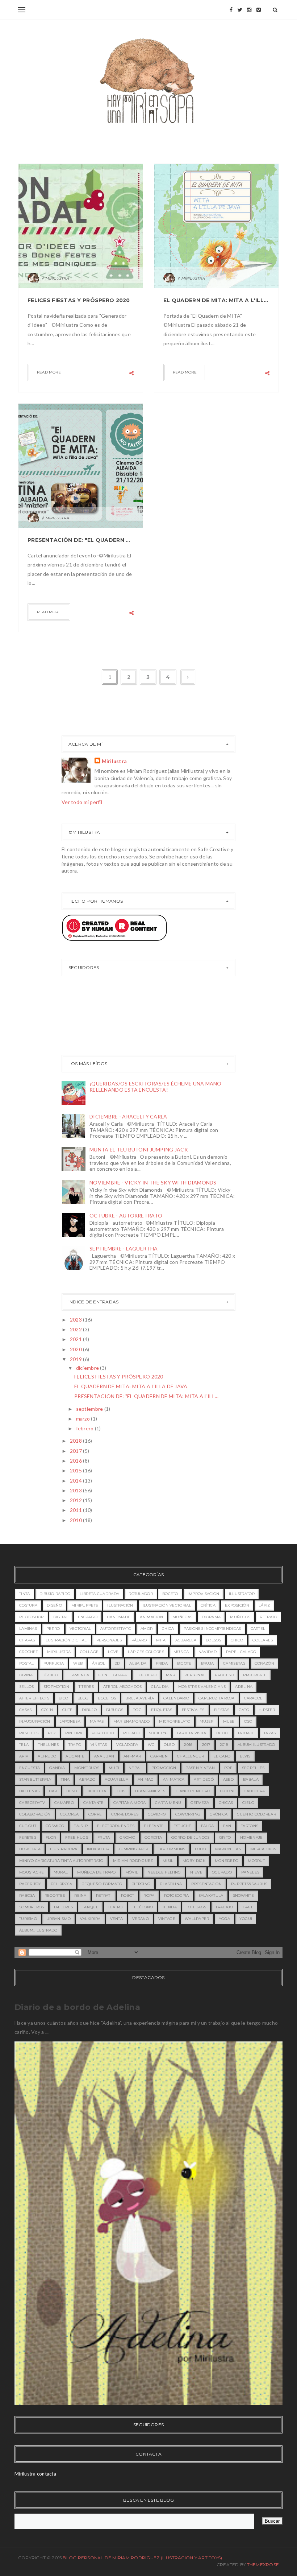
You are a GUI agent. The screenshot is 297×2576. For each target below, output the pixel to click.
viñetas (99, 1745)
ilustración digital (66, 1640)
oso (248, 1721)
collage (89, 1652)
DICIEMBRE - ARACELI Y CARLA (128, 1116)
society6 (158, 1733)
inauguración (35, 1721)
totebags (196, 1907)
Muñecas (182, 1617)
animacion (151, 1617)
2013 (76, 1490)
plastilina (171, 1884)
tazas (270, 1733)
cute (67, 1710)
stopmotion (56, 1687)
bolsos (214, 1640)
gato (244, 1710)
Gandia (57, 1768)
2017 (76, 1451)
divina (26, 1675)
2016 (76, 1461)
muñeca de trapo (97, 1872)
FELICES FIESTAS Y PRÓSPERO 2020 (79, 300)
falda (208, 1826)
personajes (109, 1640)
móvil (132, 1872)
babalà (251, 1779)
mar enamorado (132, 1721)
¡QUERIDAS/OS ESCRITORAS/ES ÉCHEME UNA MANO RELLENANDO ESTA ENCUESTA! (156, 1087)
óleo (169, 1745)
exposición (237, 1605)
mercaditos (263, 1849)
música (181, 1652)
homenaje (251, 1837)
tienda (170, 1907)
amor (147, 1629)
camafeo (64, 1803)
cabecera (254, 1791)
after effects (34, 1698)
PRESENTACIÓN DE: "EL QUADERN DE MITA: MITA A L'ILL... (146, 1396)
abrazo (87, 1779)
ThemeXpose (263, 2565)
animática (174, 1779)
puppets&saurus (249, 1884)
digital (61, 1617)
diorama (211, 1617)
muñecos (240, 1617)
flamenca (78, 1675)
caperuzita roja (217, 1698)
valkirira (90, 1919)
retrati (104, 1895)
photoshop (32, 1617)
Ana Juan (104, 1756)
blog (83, 1698)
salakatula (211, 1895)
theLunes (48, 1745)
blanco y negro (192, 1791)
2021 (76, 1339)
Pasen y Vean (200, 1768)
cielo (248, 1803)
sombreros (32, 1907)
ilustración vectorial (167, 1605)
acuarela (186, 1640)
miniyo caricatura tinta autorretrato (61, 1861)
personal (195, 1675)
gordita (153, 1837)
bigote (184, 1663)
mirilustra (59, 1652)
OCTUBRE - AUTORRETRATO (126, 1215)
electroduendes (116, 1826)
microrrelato (175, 1721)
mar (170, 1675)
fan (227, 1826)
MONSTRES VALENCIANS (202, 1687)
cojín (47, 1710)
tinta (25, 1594)
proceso (224, 1675)
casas (26, 1710)
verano (141, 1919)
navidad (208, 1652)
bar (53, 1791)
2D (118, 1663)
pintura (74, 1733)
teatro (115, 1907)
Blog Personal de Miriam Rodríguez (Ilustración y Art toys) (142, 2558)
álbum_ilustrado (38, 1930)
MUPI (114, 1768)
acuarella (116, 1779)
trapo (75, 1745)
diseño (54, 1605)
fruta (104, 1837)
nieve (196, 1872)
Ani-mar (132, 1756)
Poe (228, 1768)
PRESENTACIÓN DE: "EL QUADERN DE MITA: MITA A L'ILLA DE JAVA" (81, 540)
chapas (27, 1640)
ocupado (222, 1872)
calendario (176, 1698)
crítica (208, 1605)
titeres (86, 1687)
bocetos (107, 1698)
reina (80, 1895)
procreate (255, 1675)
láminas (28, 1629)
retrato (268, 1617)
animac (146, 1779)
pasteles (29, 1733)
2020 (76, 1349)
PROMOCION (164, 1768)
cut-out (28, 1826)
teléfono (143, 1907)
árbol (99, 1663)
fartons (249, 1826)
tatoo (222, 1733)
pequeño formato (102, 1884)
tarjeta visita (191, 1733)
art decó (204, 1779)
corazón (264, 1663)
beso (72, 1791)
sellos (27, 1687)
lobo (200, 1849)
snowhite (243, 1895)
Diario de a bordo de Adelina (77, 2007)
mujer (207, 1721)
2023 (76, 1320)
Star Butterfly (35, 1779)
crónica (219, 1814)
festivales (193, 1710)
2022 (76, 1329)
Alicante (75, 1756)
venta (117, 1919)
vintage (167, 1919)
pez (52, 1733)
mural (61, 1872)
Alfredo (47, 1756)
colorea (70, 1814)
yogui (246, 1919)
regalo (131, 1733)
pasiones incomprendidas (212, 1629)
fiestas (222, 1710)
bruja (208, 1663)
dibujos (115, 1710)
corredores (125, 1814)
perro (53, 1629)
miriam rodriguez (133, 1861)
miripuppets (85, 1605)
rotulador (141, 1594)
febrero (85, 1428)
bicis (121, 1791)
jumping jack (133, 1849)
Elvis (245, 1756)
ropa (149, 1895)
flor (51, 1837)
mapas (97, 1721)
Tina (65, 1779)
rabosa (27, 1895)
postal (27, 1663)
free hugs (77, 1837)
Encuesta (30, 1768)
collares (263, 1640)
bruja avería (140, 1698)
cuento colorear (256, 1814)
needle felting (164, 1872)
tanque (90, 1907)
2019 (76, 1359)
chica (168, 1629)
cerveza (200, 1803)
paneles (250, 1872)
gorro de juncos (191, 1837)
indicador (98, 1849)
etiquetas (162, 1710)
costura (28, 1605)
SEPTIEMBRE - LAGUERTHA (124, 1248)
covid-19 (157, 1814)
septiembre (90, 1409)
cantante (93, 1803)
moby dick (194, 1861)
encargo (88, 1617)
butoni (227, 1791)
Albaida (138, 1663)
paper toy (30, 1884)
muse (229, 1721)
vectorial (80, 1629)
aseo (228, 1779)
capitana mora (130, 1803)
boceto (170, 1594)
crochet (28, 1652)
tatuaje (246, 1733)
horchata (30, 1849)
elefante (154, 1826)
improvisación (204, 1594)
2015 (76, 1470)
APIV (24, 1756)
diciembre (88, 1368)
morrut (256, 1861)
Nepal (135, 1768)
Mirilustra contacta (35, 2474)
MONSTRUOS (87, 1768)
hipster (267, 1710)
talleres (63, 1907)
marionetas (228, 1849)
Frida (162, 1663)
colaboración (35, 1814)
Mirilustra (114, 761)
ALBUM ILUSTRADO (256, 1745)
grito (225, 1837)
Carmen (159, 1756)
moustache (32, 1872)
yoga (224, 1919)
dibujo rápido (55, 1594)
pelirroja (62, 1884)
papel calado (241, 1652)
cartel (258, 1629)
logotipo (147, 1675)
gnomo (127, 1837)
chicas (226, 1803)
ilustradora (64, 1849)
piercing (141, 1884)
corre (95, 1814)
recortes (55, 1895)
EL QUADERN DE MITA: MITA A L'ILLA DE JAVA (216, 300)
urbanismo (58, 1919)
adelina (244, 1687)
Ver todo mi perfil (82, 802)
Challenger (191, 1756)
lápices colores (146, 1652)
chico (237, 1640)
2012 (76, 1500)
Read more (49, 372)
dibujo (89, 1710)
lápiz (264, 1605)
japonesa (70, 1721)
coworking (188, 1814)
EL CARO (222, 1756)
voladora (127, 1745)
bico (63, 1698)
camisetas (234, 1663)
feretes (28, 1837)
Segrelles (253, 1768)
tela (24, 1745)
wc (151, 1745)
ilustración (120, 1605)
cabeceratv (32, 1803)
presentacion (206, 1884)
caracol (253, 1698)
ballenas (29, 1791)
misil (168, 1861)
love (113, 1652)
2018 (76, 1441)
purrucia (54, 1663)
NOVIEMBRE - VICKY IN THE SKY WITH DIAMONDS (153, 1182)
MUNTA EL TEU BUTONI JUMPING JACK (139, 1149)
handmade (119, 1617)
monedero (227, 1861)
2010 (76, 1520)
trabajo (224, 1907)
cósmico (55, 1826)
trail (248, 1907)
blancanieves (150, 1791)
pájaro (139, 1640)
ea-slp (81, 1826)
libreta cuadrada (99, 1594)
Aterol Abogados (123, 1687)
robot (128, 1895)
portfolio (103, 1733)
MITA (161, 1640)
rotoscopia (177, 1895)
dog (137, 1710)
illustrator (242, 1594)
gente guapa (113, 1675)
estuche (183, 1826)
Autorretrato (116, 1629)
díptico (50, 1675)
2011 (76, 1510)
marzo (84, 1419)
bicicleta (97, 1791)
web (78, 1663)
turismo (28, 1919)
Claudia (160, 1687)
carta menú (168, 1803)
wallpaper (197, 1919)
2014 (76, 1481)
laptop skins (171, 1849)
